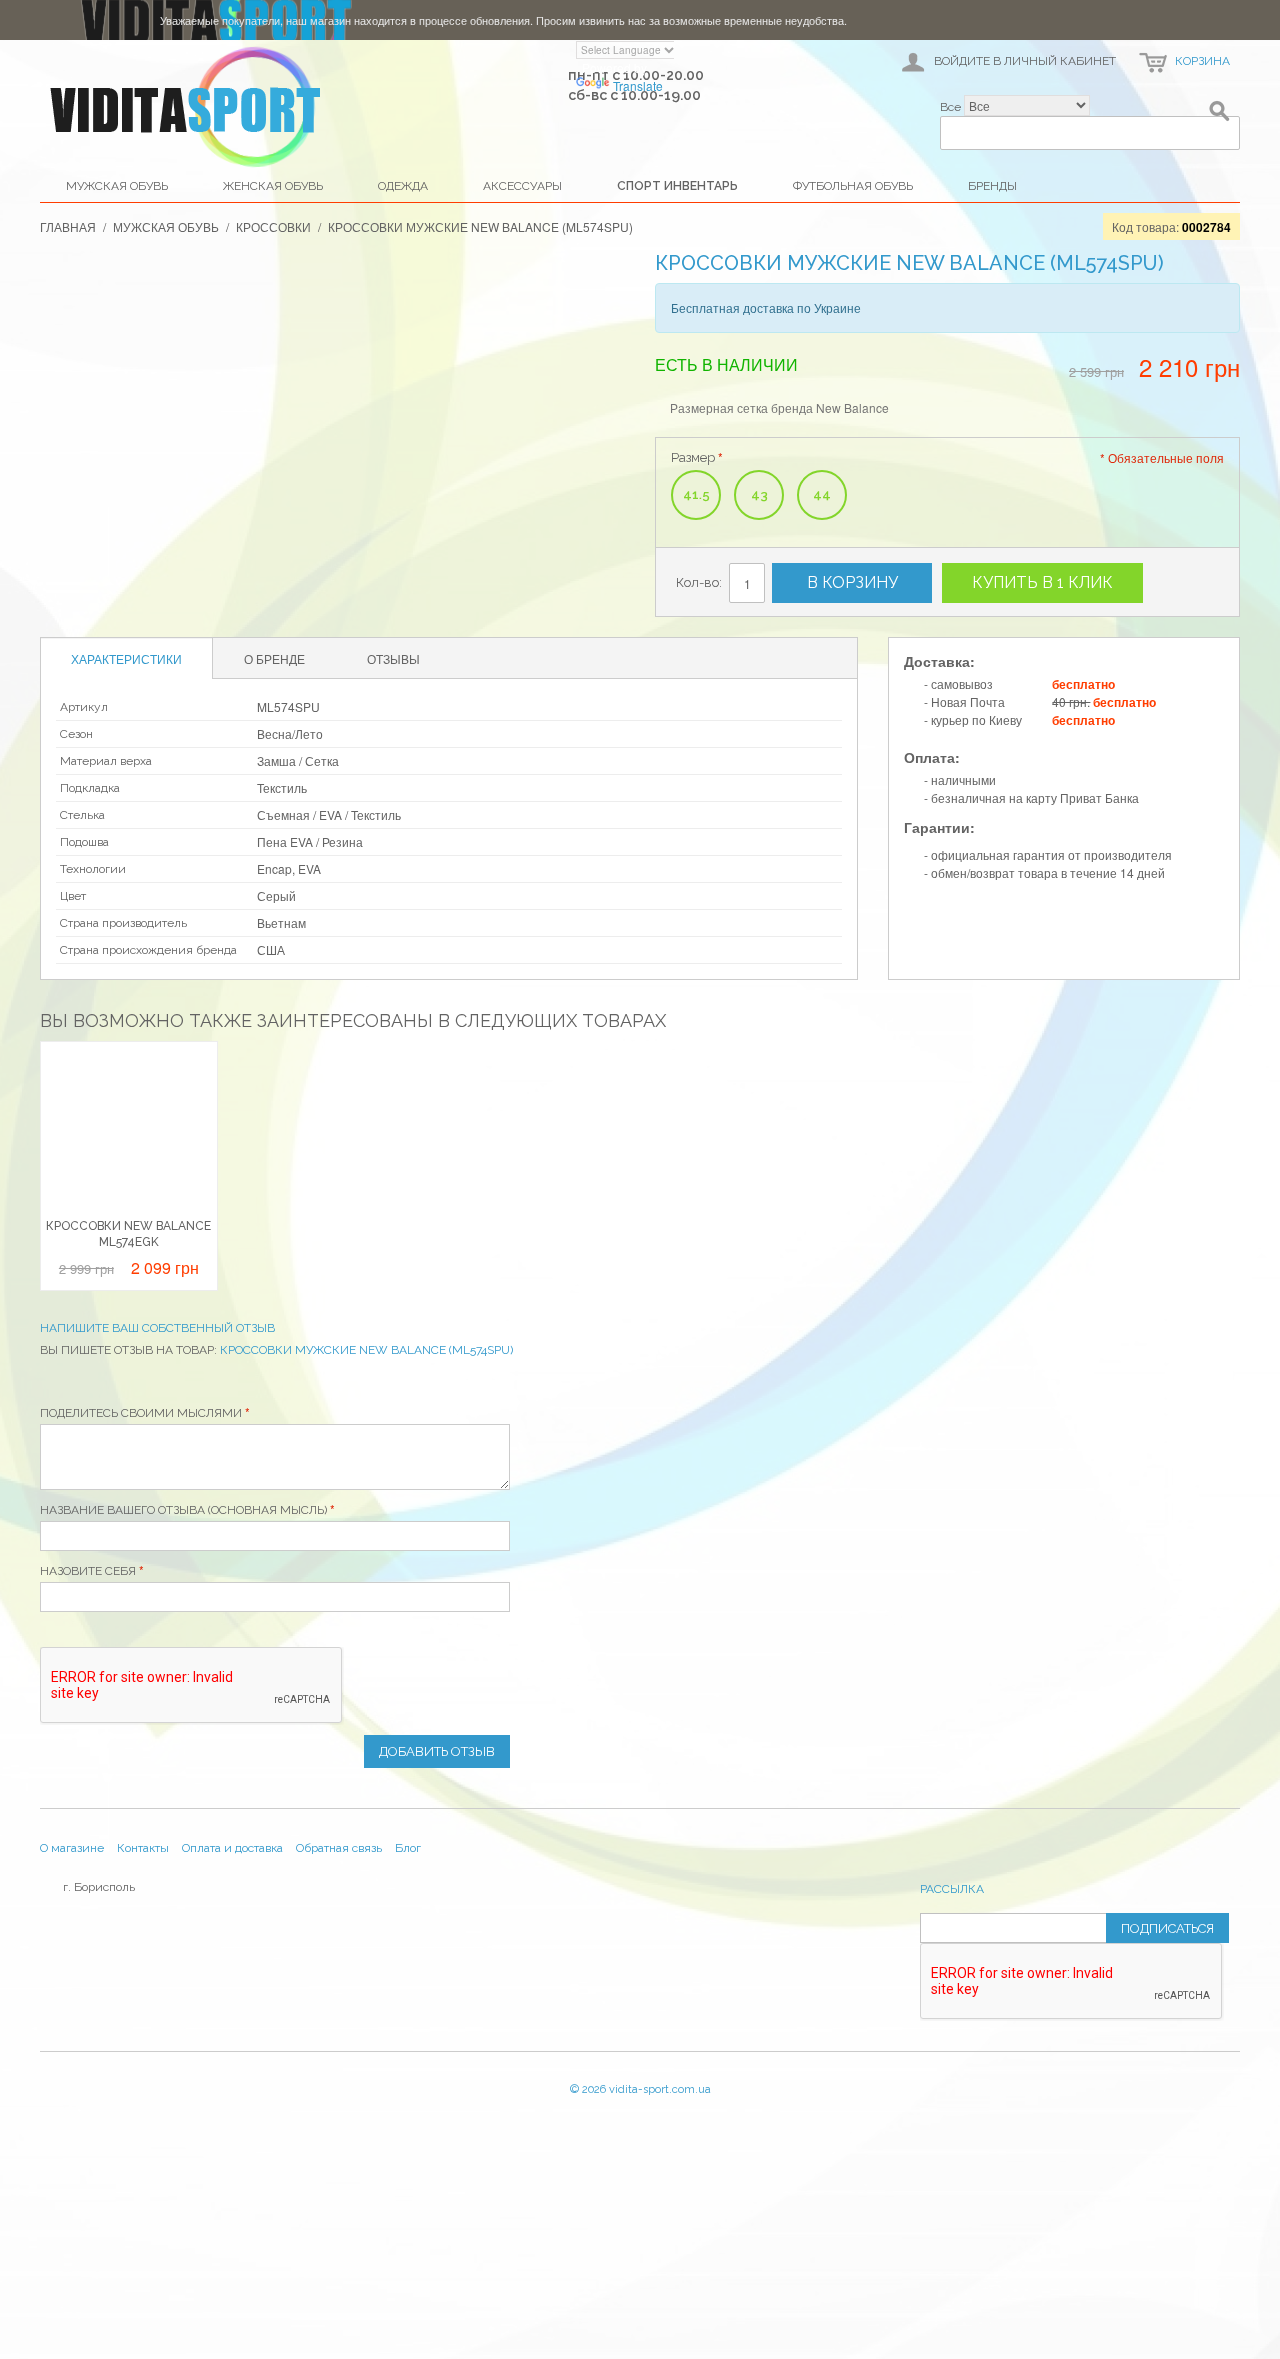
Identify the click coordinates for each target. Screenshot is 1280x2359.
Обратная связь (339, 1848)
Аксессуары (522, 186)
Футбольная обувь (853, 186)
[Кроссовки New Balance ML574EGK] (129, 1130)
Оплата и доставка (232, 1848)
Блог (408, 1848)
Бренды (992, 186)
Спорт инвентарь (677, 186)
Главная (68, 226)
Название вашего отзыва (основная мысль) (183, 1510)
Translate (638, 85)
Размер (693, 457)
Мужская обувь (117, 186)
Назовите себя (88, 1571)
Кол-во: (699, 582)
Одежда (403, 186)
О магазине (72, 1848)
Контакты (143, 1848)
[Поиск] (1220, 115)
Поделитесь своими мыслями (141, 1413)
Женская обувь (273, 186)
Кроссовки (273, 226)
